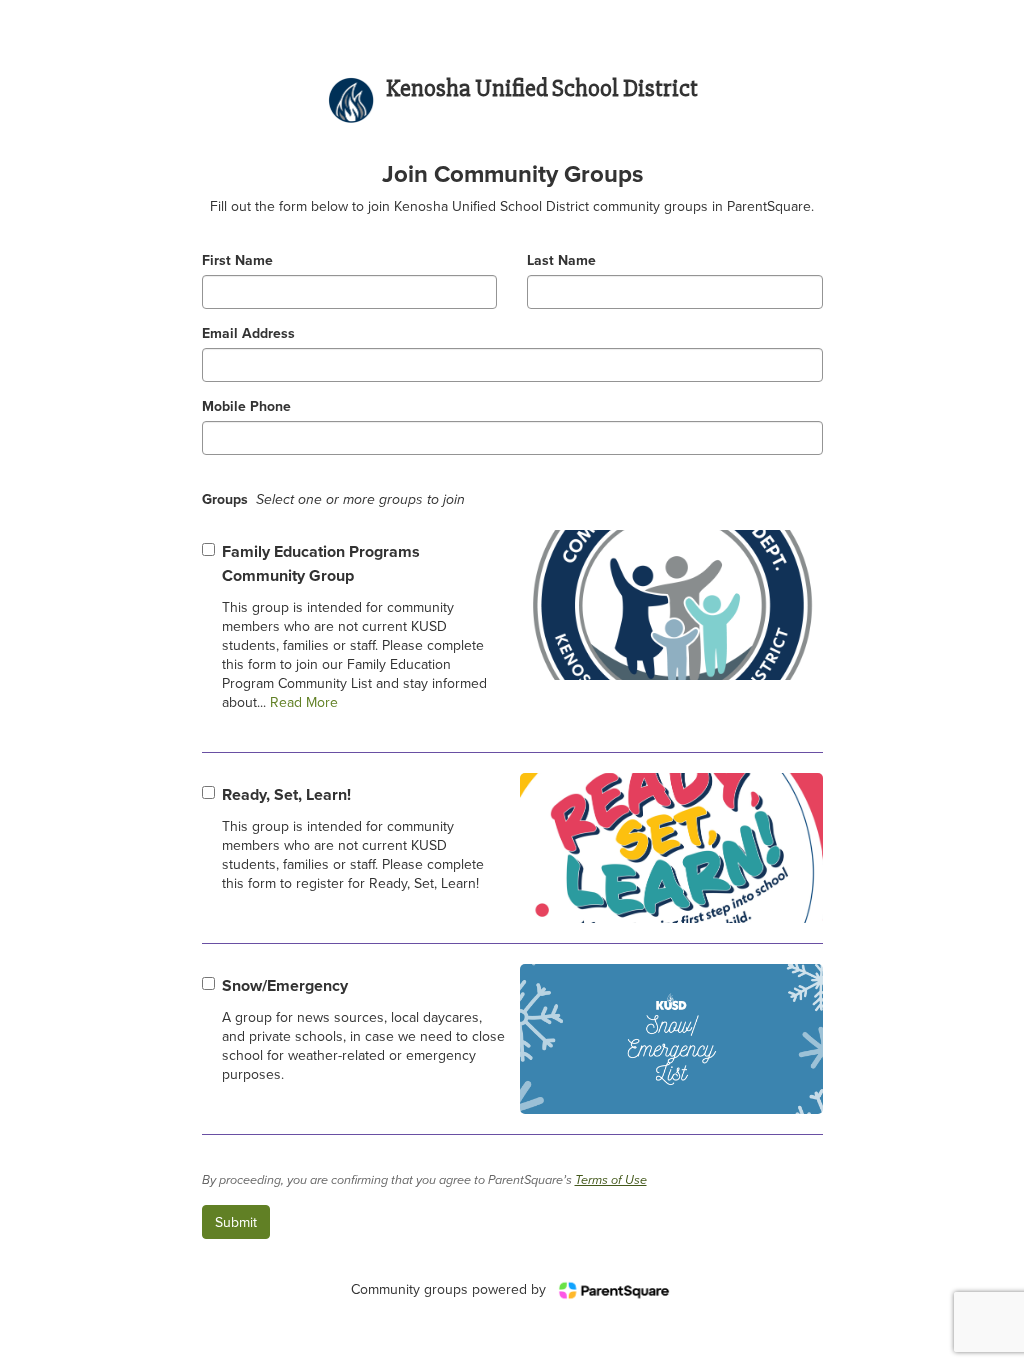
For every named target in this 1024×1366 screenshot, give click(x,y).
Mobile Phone (246, 406)
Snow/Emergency (285, 985)
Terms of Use (611, 1180)
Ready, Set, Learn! (286, 794)
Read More (302, 702)
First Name (237, 260)
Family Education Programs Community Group (321, 563)
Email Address (248, 333)
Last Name (561, 260)
